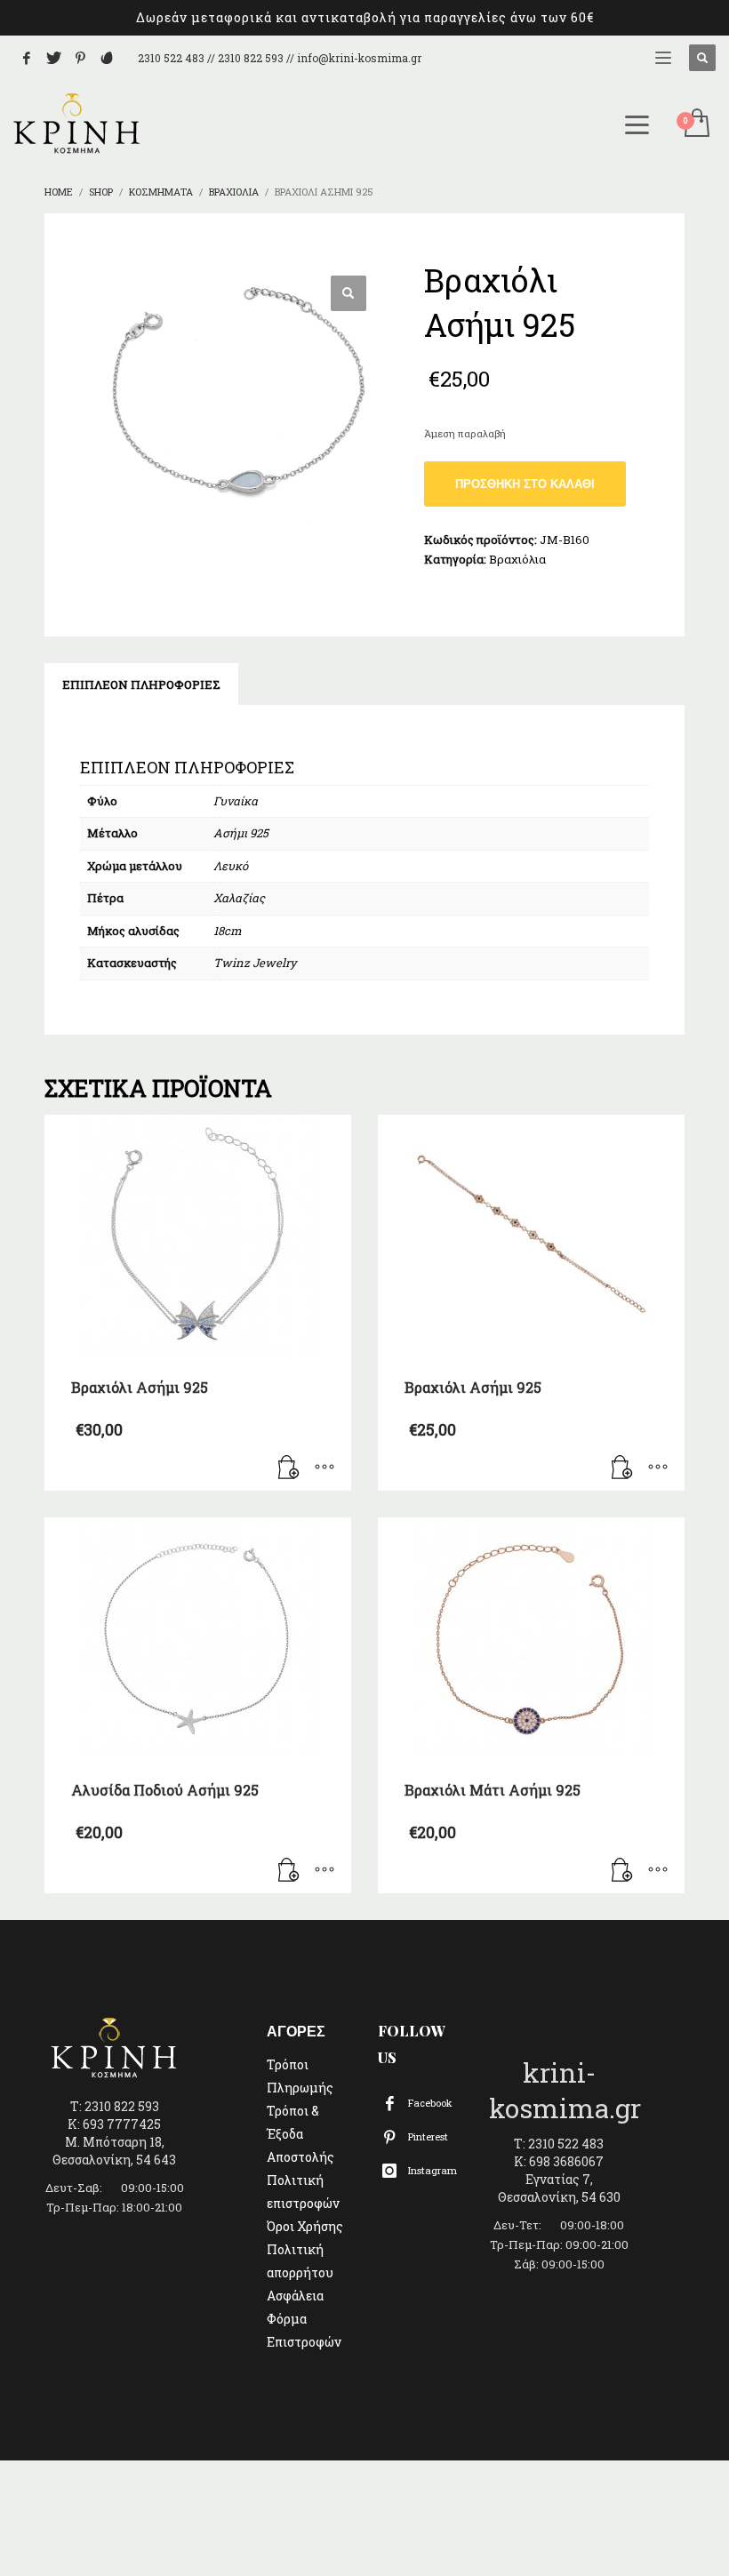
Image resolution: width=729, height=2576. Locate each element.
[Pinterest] (80, 58)
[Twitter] (53, 58)
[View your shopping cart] (696, 124)
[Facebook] (27, 58)
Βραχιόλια (517, 559)
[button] (348, 293)
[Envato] (107, 58)
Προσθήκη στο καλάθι (525, 484)
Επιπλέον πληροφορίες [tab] (141, 684)
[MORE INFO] (324, 1468)
